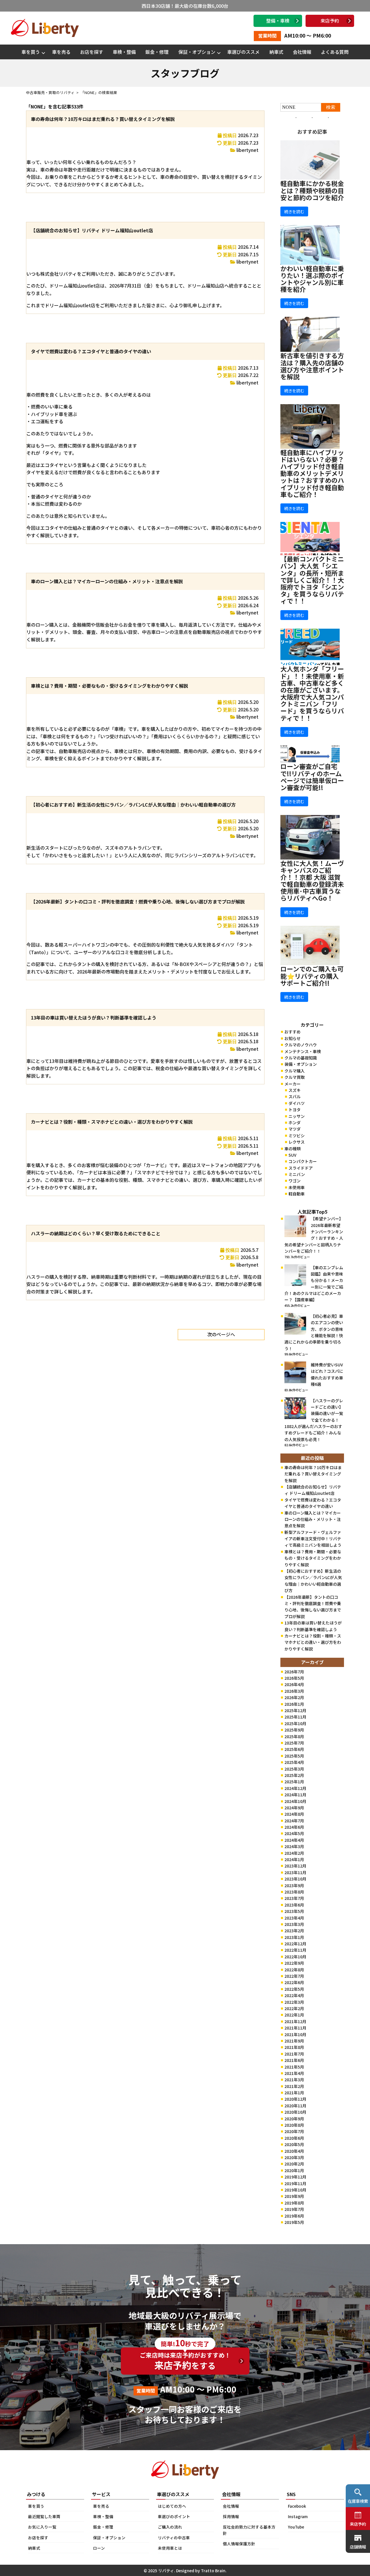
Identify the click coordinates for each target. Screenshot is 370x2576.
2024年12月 (295, 1788)
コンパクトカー (303, 1161)
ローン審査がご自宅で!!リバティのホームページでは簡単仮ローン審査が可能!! (312, 777)
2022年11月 (295, 1950)
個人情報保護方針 (239, 2544)
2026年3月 (294, 1691)
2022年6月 (294, 1982)
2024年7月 (294, 1821)
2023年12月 (295, 1866)
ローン (99, 2548)
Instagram (298, 2516)
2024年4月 (294, 1840)
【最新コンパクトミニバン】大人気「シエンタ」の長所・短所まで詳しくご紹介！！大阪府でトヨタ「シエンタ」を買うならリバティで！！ (312, 580)
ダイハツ (297, 1103)
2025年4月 (294, 1762)
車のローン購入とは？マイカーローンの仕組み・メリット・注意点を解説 (107, 581)
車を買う (31, 52)
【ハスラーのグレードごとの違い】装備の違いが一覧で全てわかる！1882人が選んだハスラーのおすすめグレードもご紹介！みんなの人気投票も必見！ (314, 1420)
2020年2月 (294, 2164)
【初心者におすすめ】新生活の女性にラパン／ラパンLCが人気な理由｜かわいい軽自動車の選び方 (133, 805)
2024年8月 (294, 1814)
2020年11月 (295, 2106)
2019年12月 (295, 2177)
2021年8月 (294, 2047)
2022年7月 (294, 1976)
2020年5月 (294, 2144)
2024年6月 (294, 1827)
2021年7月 (294, 2054)
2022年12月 (295, 1944)
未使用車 (297, 1187)
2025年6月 (294, 1749)
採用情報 (231, 2516)
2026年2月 (294, 1697)
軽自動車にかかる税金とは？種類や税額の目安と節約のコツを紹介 (312, 190)
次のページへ (221, 1334)
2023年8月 (294, 1892)
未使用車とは (170, 2548)
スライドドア (301, 1168)
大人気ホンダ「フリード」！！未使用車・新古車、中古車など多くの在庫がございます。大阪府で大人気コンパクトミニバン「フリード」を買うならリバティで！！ (312, 693)
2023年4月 (294, 1918)
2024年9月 (294, 1808)
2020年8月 (294, 2125)
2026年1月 (294, 1704)
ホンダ (295, 1123)
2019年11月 (295, 2183)
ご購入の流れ (170, 2527)
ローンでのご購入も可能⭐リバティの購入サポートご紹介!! (312, 976)
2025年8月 (294, 1736)
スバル (295, 1096)
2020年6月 (294, 2138)
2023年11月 (295, 1872)
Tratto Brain (213, 2571)
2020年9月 (294, 2119)
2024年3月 (294, 1846)
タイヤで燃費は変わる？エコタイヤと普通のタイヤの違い (91, 351)
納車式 (276, 52)
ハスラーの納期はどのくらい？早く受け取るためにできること (96, 1233)
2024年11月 (295, 1795)
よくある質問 (335, 52)
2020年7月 (294, 2131)
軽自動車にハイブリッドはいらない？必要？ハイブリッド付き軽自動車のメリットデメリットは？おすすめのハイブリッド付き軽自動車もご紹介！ (312, 473)
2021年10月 (295, 2034)
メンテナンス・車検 (303, 1051)
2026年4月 (294, 1684)
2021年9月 (294, 2041)
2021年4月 (294, 2073)
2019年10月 (295, 2190)
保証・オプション (197, 52)
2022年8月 (294, 1970)
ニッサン (297, 1116)
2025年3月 (294, 1769)
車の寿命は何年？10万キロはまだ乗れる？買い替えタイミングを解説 (103, 119)
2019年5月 (294, 2222)
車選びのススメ (243, 52)
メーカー (293, 1084)
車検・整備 (124, 52)
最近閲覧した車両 (44, 2516)
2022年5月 (294, 1989)
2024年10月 (295, 1801)
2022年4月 (294, 1995)
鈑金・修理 (157, 52)
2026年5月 (294, 1678)
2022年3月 (294, 2002)
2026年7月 (294, 1672)
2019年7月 (294, 2209)
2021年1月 (294, 2093)
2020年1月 (294, 2170)
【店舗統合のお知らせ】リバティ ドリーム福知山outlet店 (92, 230)
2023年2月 (294, 1931)
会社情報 (302, 52)
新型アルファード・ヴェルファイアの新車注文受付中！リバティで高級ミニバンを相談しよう (313, 1539)
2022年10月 (295, 1957)
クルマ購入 (295, 1071)
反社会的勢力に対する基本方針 (249, 2530)
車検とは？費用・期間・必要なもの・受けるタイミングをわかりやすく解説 (110, 686)
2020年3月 (294, 2157)
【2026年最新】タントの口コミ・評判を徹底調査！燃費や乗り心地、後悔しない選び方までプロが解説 (138, 901)
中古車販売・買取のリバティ (50, 92)
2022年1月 (294, 2015)
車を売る (61, 52)
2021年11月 (295, 2028)
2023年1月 (294, 1937)
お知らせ (293, 1038)
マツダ (295, 1129)
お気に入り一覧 (42, 2527)
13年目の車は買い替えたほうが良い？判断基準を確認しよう (94, 1017)
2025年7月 (294, 1743)
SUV (292, 1155)
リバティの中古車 (174, 2538)
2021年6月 (294, 2060)
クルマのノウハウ (301, 1045)
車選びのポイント (174, 2516)
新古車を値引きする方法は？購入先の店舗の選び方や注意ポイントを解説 (312, 366)
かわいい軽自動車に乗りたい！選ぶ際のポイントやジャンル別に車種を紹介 (312, 279)
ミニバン (297, 1174)
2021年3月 (294, 2080)
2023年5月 (294, 1911)
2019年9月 (294, 2196)
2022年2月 (294, 2008)
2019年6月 (294, 2216)
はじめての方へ (172, 2506)
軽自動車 (297, 1194)
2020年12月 (295, 2099)
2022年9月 (294, 1963)
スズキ (295, 1090)
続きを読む (294, 211)
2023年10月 (295, 1879)
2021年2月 (294, 2086)
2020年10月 (295, 2112)
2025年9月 (294, 1730)
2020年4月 (294, 2151)
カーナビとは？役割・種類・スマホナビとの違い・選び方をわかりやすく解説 (112, 1122)
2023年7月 (294, 1898)
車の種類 (293, 1149)
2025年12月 (295, 1710)
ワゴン (295, 1181)
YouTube (296, 2527)
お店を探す (92, 52)
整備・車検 (278, 21)
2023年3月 (294, 1924)
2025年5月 (294, 1756)
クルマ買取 (295, 1077)
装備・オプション (301, 1064)
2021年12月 (295, 2021)
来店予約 (330, 21)
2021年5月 (294, 2067)
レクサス (297, 1142)
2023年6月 (294, 1905)
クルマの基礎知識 (301, 1058)
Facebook (297, 2506)
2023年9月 (294, 1885)
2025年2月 (294, 1775)
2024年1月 (294, 1859)
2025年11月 (295, 1717)
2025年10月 (295, 1723)
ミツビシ (297, 1136)
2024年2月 (294, 1853)
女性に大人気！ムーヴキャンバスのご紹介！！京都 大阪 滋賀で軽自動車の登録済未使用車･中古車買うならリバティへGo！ (312, 881)
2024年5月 (294, 1833)
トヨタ (295, 1109)
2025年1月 (294, 1782)
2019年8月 (294, 2203)
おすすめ (293, 1032)
